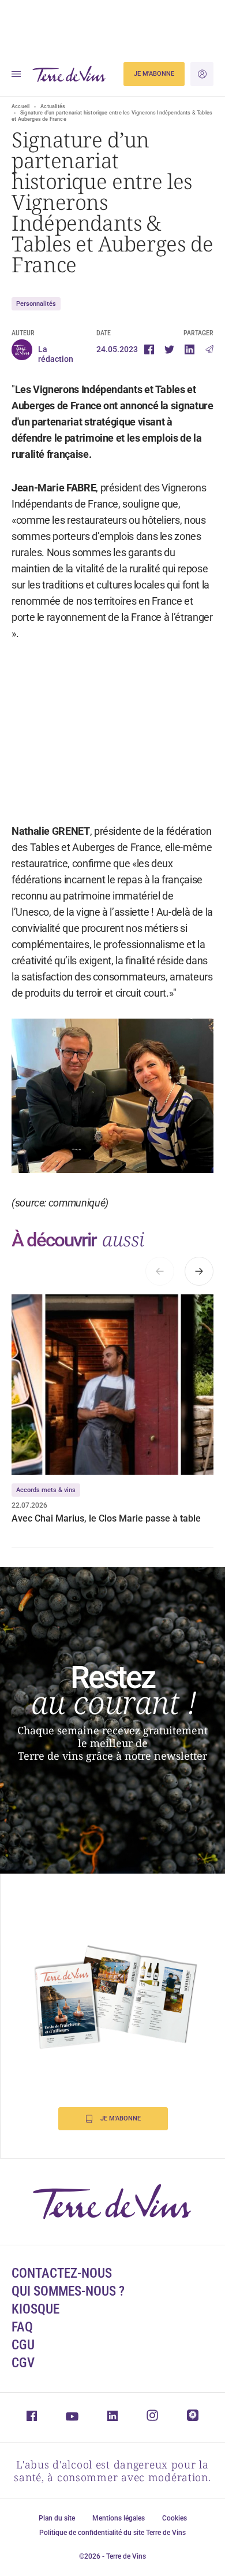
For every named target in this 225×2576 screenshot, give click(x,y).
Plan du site (57, 2518)
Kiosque (35, 2309)
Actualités (53, 106)
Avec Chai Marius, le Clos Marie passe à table (106, 1518)
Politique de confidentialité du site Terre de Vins (112, 2533)
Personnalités (36, 304)
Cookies (175, 2518)
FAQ (22, 2327)
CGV (23, 2363)
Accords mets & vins (46, 1490)
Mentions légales (119, 2518)
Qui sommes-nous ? (68, 2291)
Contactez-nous (62, 2273)
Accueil (20, 106)
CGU (23, 2345)
